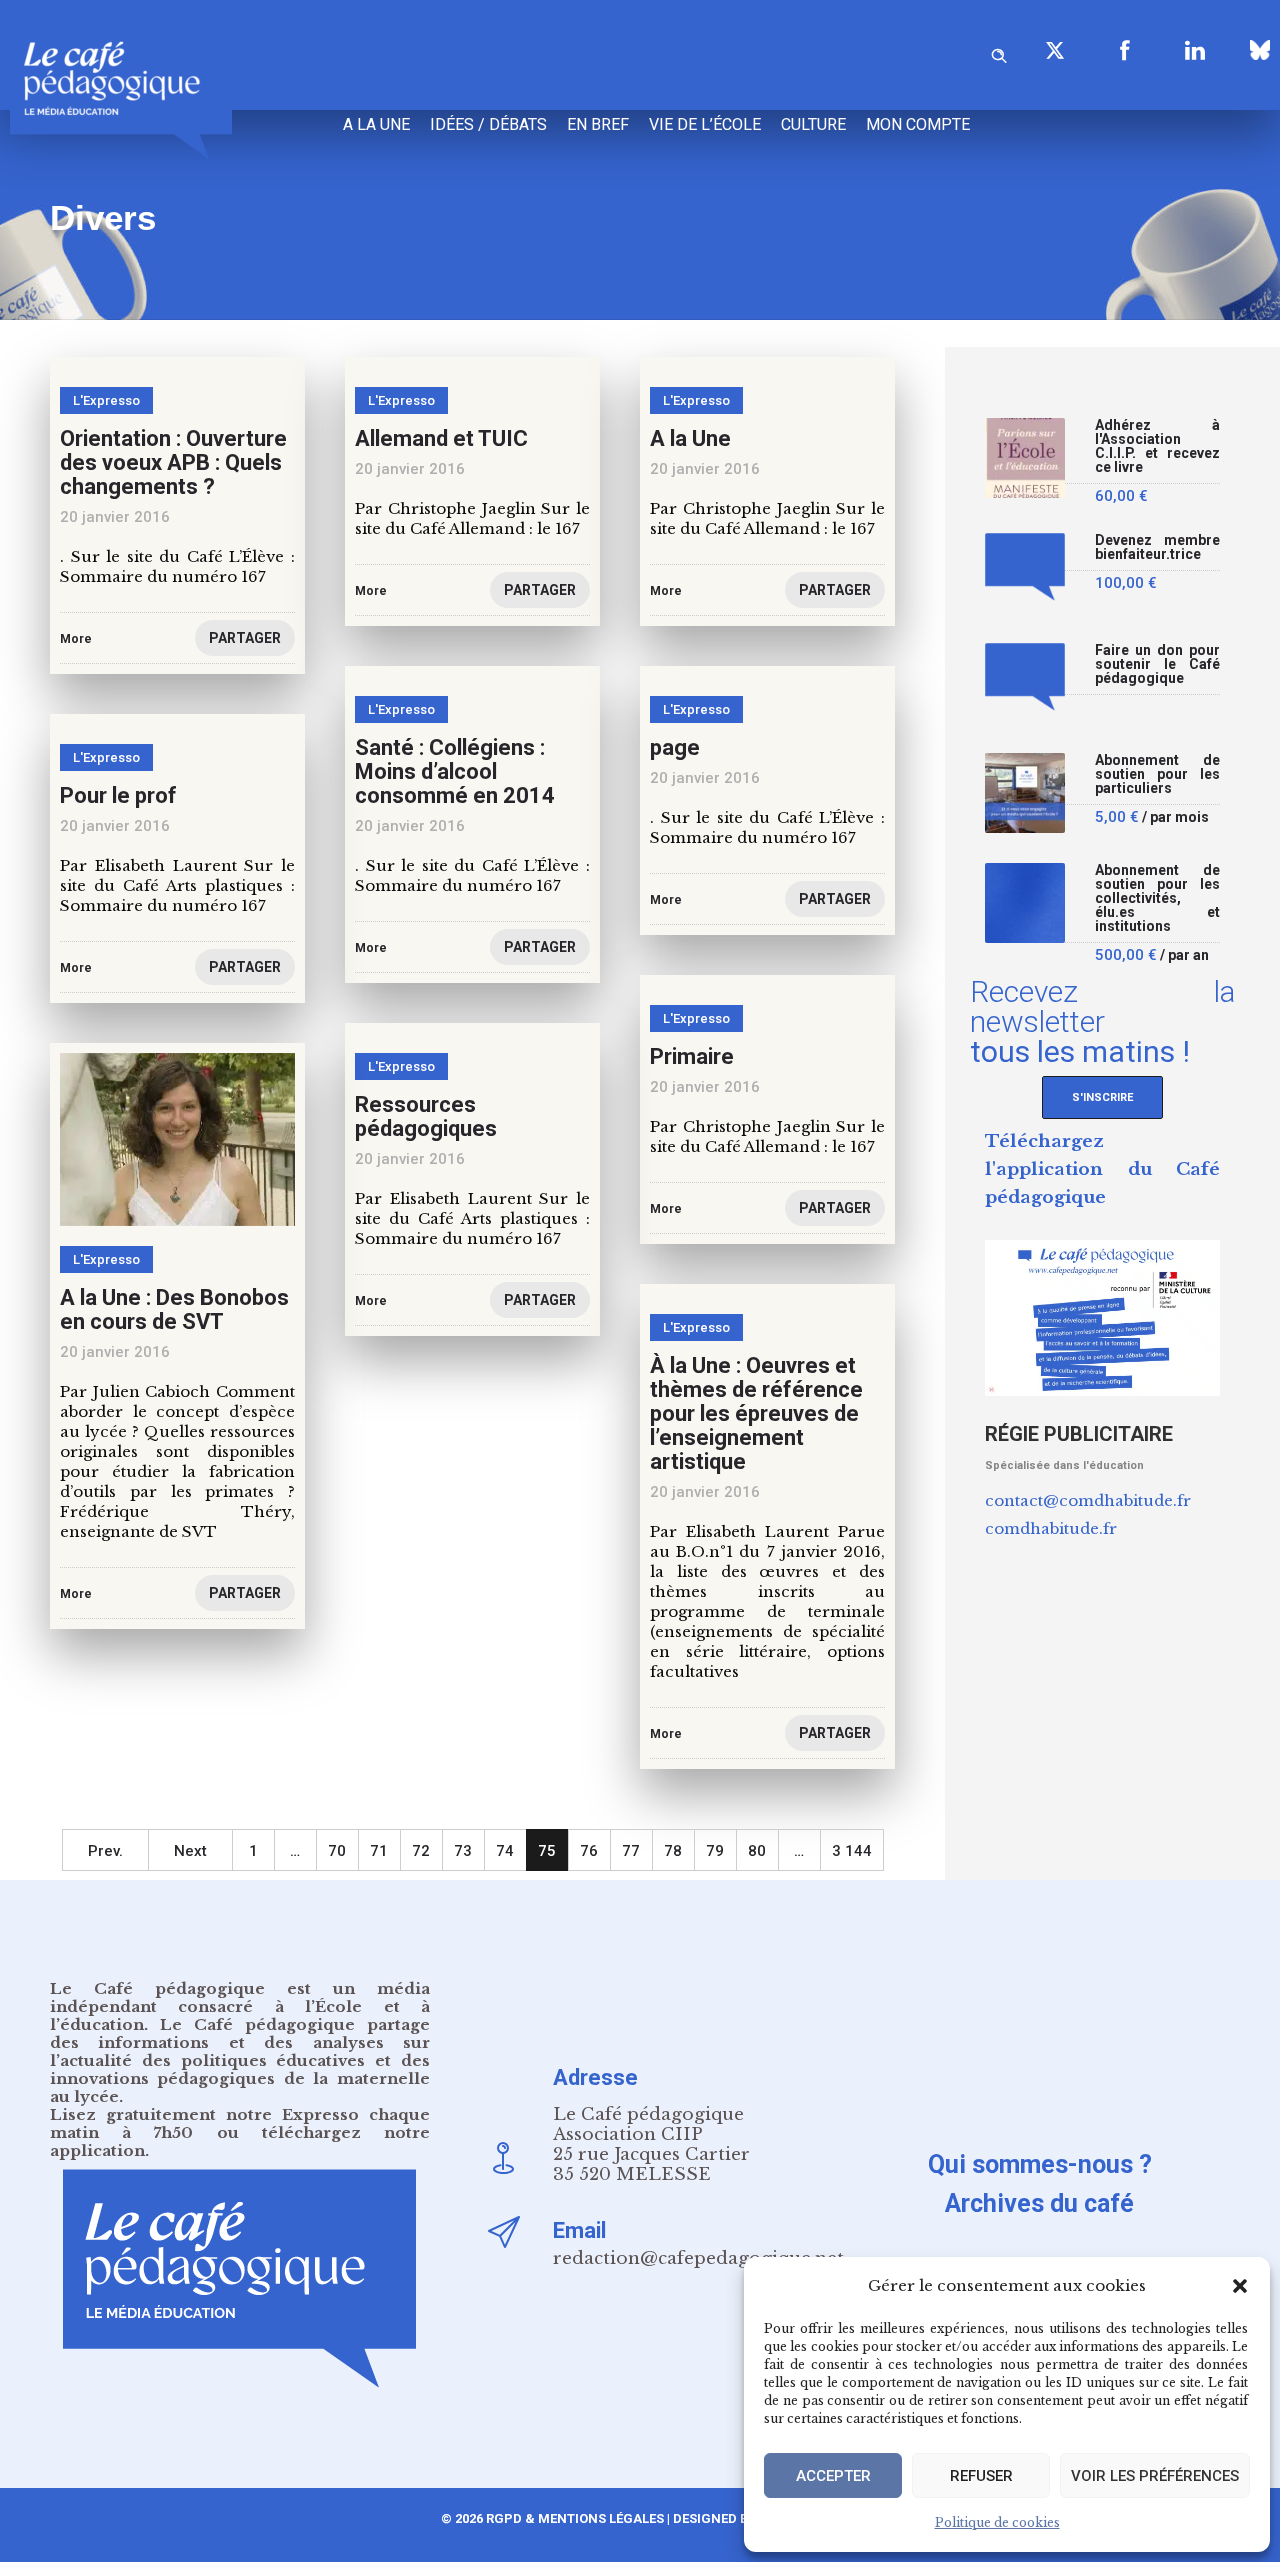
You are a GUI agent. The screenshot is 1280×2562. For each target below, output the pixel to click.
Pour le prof (118, 795)
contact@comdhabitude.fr (1088, 1500)
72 (421, 1851)
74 (505, 1851)
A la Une (690, 438)
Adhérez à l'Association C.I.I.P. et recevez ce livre (1157, 446)
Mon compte (918, 124)
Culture (813, 124)
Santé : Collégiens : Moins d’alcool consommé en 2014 (455, 771)
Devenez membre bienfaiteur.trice (1157, 547)
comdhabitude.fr (1051, 1528)
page (675, 747)
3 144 (852, 1851)
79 (715, 1851)
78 (673, 1851)
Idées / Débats (488, 124)
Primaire (692, 1056)
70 (337, 1851)
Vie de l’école (705, 124)
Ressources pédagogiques (426, 1116)
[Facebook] (1125, 50)
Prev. (105, 1851)
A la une (376, 124)
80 (757, 1851)
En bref (598, 124)
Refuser (981, 2476)
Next (190, 1851)
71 (379, 1851)
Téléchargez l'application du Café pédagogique (1102, 1169)
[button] (1240, 2286)
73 (463, 1851)
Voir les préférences (1155, 2476)
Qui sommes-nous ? (1040, 2164)
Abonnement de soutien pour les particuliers (1157, 774)
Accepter (833, 2476)
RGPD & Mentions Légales (575, 2518)
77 (631, 1851)
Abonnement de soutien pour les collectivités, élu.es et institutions (1157, 898)
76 (589, 1851)
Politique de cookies (997, 2522)
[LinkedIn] (1195, 50)
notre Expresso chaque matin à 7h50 (240, 2123)
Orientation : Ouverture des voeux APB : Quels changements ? (173, 462)
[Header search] (999, 52)
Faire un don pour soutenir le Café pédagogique (1157, 664)
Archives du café (1039, 2203)
